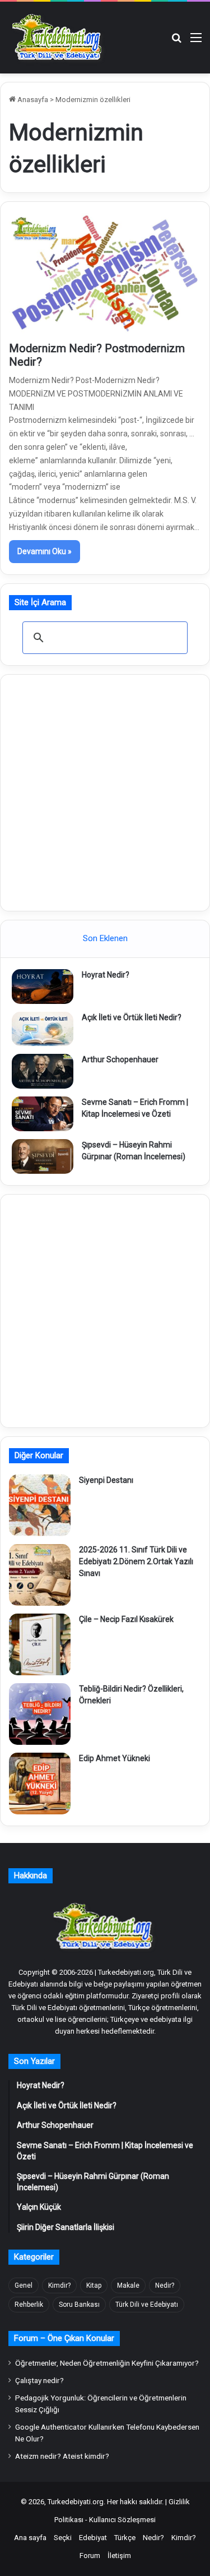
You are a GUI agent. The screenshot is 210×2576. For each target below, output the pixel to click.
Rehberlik (29, 2305)
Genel (24, 2285)
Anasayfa (32, 100)
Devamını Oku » (45, 551)
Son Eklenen (105, 938)
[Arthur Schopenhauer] (43, 1071)
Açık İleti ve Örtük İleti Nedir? (132, 1017)
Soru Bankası (79, 2305)
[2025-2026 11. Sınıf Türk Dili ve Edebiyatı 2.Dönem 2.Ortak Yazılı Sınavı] (40, 1575)
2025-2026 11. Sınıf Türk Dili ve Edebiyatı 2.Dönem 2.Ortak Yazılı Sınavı (136, 1561)
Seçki (63, 2538)
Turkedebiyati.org (76, 2502)
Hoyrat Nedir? (106, 975)
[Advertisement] (105, 791)
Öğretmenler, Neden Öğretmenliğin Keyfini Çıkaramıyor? (107, 2363)
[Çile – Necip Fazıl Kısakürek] (40, 1644)
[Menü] (196, 42)
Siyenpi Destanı (106, 1480)
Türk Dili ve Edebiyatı (147, 2305)
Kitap (94, 2285)
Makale (128, 2285)
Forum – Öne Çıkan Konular (64, 2338)
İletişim (119, 2556)
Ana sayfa (30, 2538)
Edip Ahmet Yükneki (115, 1758)
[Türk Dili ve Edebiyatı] (59, 38)
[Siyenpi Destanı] (40, 1505)
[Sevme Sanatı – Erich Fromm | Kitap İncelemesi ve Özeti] (43, 1114)
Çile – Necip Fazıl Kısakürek (126, 1619)
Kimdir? (59, 2285)
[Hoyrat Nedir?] (43, 987)
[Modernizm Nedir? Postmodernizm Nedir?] (105, 274)
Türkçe (125, 2538)
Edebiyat (93, 2538)
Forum (90, 2556)
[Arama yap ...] (176, 42)
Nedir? (165, 2285)
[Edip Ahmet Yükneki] (40, 1784)
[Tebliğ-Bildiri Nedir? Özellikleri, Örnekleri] (40, 1714)
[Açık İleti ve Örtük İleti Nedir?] (43, 1029)
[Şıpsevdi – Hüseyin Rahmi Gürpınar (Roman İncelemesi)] (43, 1156)
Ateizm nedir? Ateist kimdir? (62, 2456)
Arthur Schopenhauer (120, 1059)
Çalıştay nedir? (39, 2380)
